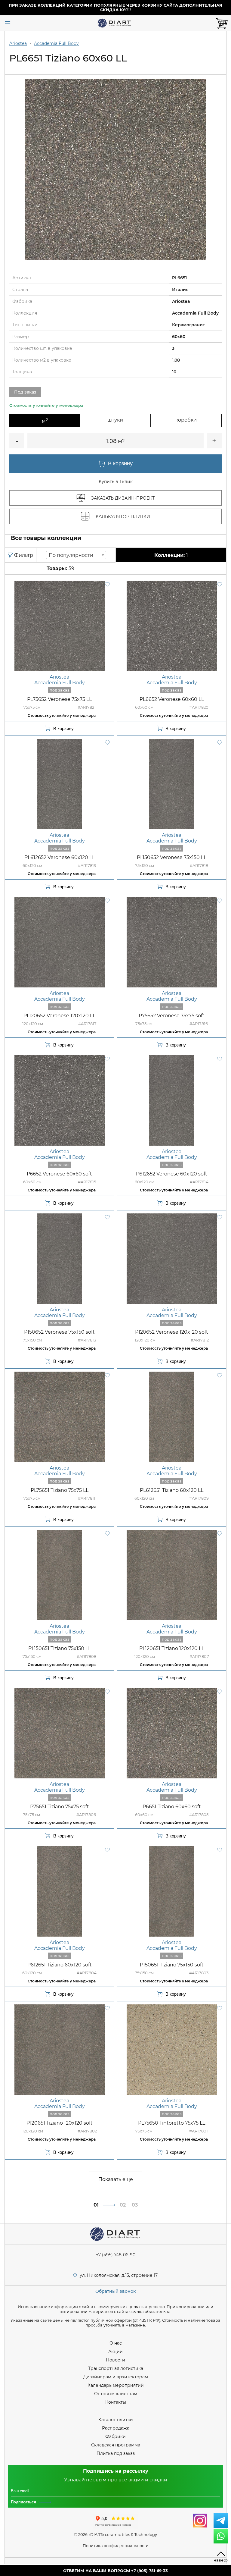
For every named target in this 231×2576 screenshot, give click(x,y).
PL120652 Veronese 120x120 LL (59, 1016)
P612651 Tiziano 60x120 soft (60, 1965)
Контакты (116, 2402)
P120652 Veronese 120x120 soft (172, 1332)
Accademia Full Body (56, 43)
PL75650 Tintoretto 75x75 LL (172, 2123)
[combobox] (76, 555)
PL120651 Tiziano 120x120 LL (172, 1648)
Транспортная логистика (116, 2368)
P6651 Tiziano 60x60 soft (172, 1807)
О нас (116, 2343)
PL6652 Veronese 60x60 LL (172, 699)
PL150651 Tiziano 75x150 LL (60, 1648)
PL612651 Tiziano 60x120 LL (172, 1490)
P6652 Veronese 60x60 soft (59, 1174)
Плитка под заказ (116, 2453)
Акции (115, 2352)
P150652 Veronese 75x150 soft (59, 1332)
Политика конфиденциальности (116, 2546)
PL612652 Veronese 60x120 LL (60, 857)
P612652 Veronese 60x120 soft (172, 1174)
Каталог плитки (116, 2420)
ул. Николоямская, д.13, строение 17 (119, 2275)
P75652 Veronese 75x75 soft (172, 1016)
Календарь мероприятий (116, 2385)
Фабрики (115, 2436)
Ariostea (18, 43)
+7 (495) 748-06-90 (116, 2255)
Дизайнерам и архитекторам (116, 2377)
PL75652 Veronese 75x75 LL (59, 699)
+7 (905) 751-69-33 (149, 2571)
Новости (115, 2360)
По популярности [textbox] (71, 555)
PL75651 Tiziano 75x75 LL (60, 1490)
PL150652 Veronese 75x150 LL (172, 857)
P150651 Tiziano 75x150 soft (172, 1965)
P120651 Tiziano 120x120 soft (60, 2123)
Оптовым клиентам (116, 2394)
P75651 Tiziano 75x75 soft (60, 1807)
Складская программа (116, 2445)
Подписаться (23, 2502)
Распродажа (116, 2428)
